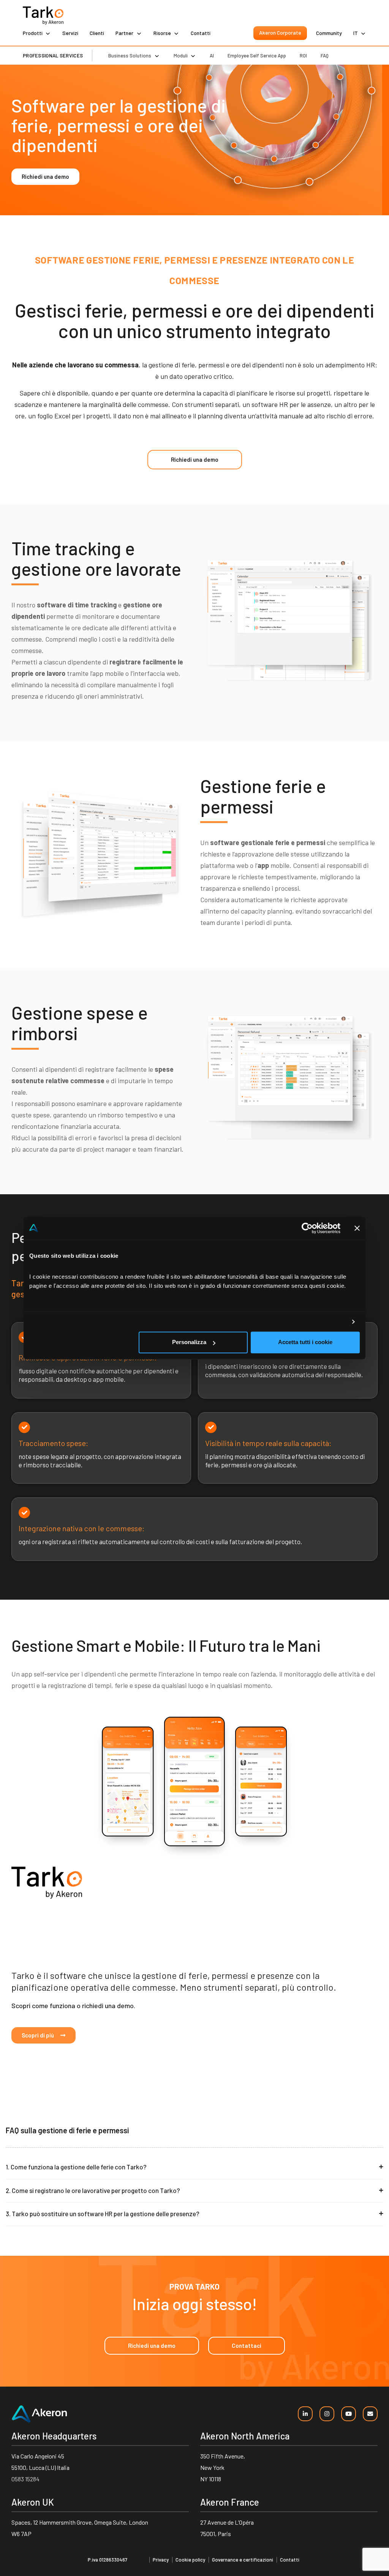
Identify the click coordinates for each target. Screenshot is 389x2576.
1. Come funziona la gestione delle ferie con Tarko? (76, 2167)
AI (212, 56)
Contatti (201, 33)
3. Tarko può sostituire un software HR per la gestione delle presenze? (103, 2214)
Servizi (70, 33)
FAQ (325, 56)
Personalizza (189, 1342)
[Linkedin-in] (305, 2414)
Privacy (161, 2560)
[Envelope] (370, 2414)
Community (329, 33)
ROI (303, 56)
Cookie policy (190, 2560)
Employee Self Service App (257, 56)
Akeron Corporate (280, 33)
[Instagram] (327, 2414)
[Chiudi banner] (357, 1228)
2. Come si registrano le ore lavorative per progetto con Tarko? (93, 2190)
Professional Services (53, 56)
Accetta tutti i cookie (305, 1342)
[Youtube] (349, 2414)
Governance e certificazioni (243, 2560)
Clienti (97, 33)
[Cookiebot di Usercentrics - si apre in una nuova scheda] (307, 1228)
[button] (194, 2167)
